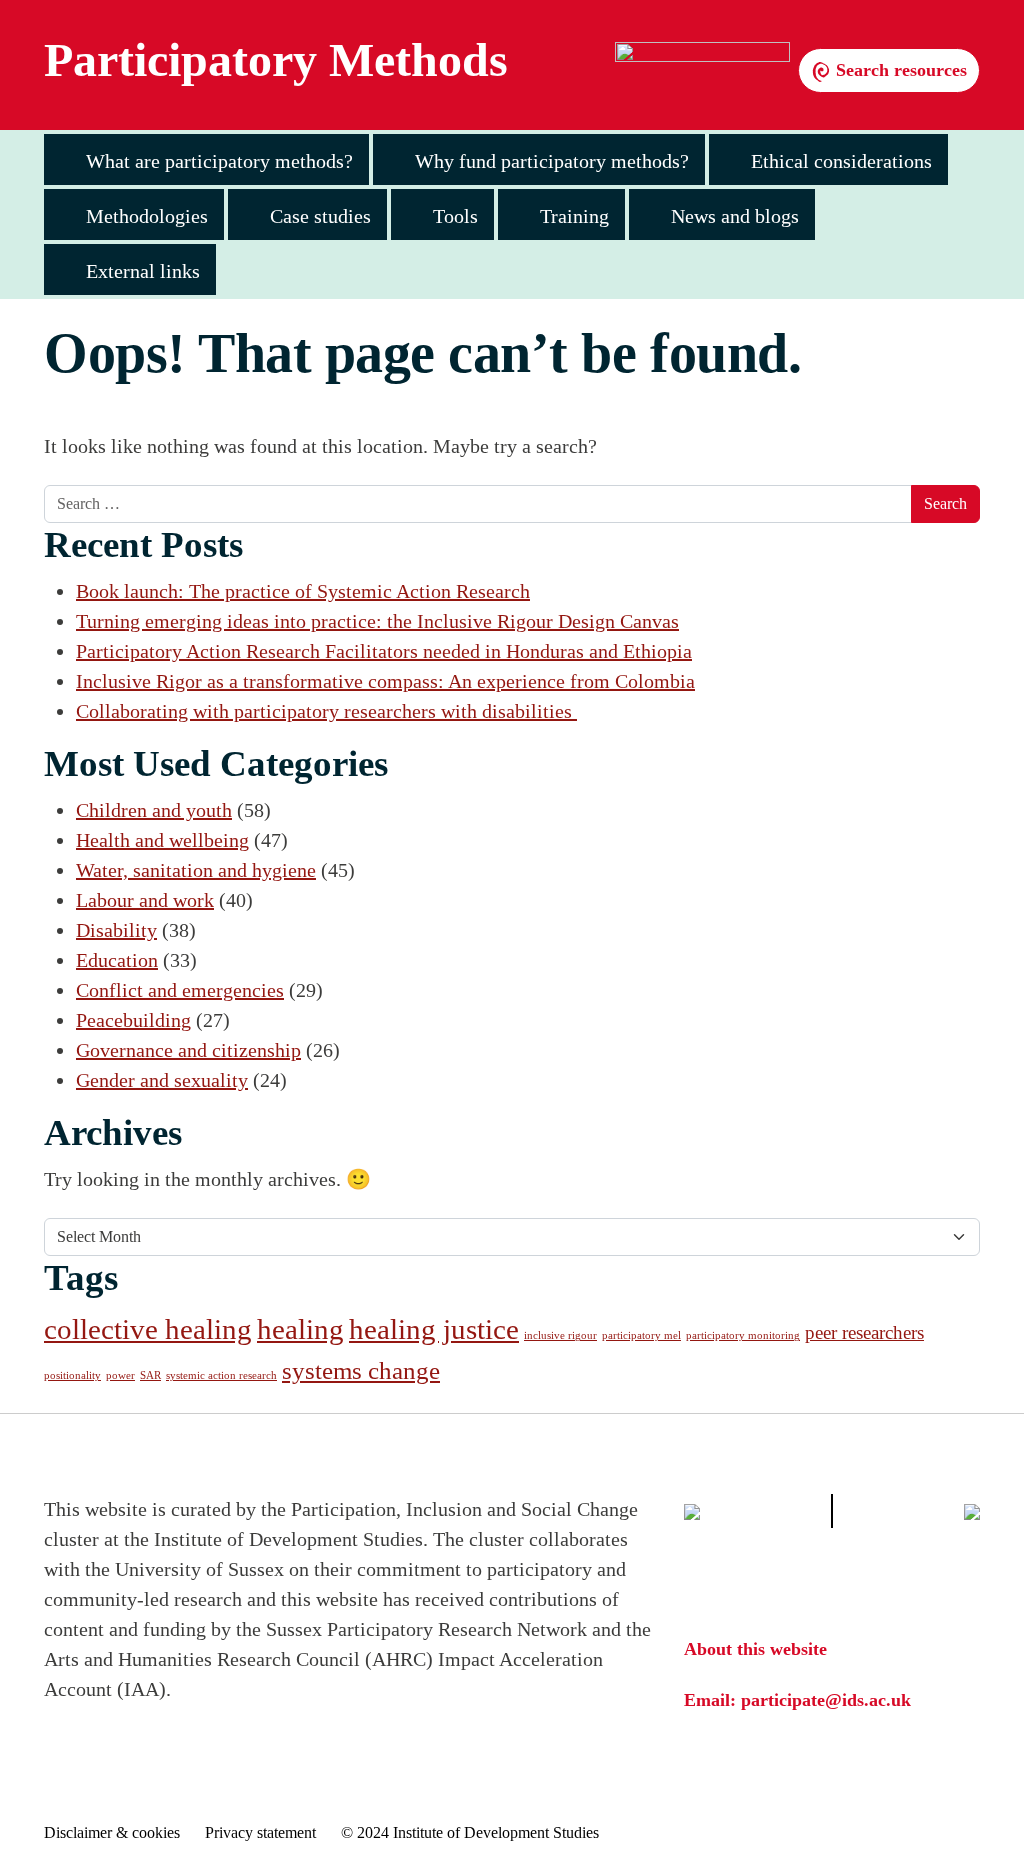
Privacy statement (260, 1832)
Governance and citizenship (188, 1050)
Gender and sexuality (162, 1080)
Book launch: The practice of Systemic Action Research (303, 591)
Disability (116, 930)
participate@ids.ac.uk (826, 1700)
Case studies (320, 216)
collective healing (148, 1329)
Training (574, 216)
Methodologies (147, 216)
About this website (755, 1649)
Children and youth (154, 810)
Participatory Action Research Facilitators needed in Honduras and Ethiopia (384, 651)
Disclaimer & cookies (112, 1832)
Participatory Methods (276, 60)
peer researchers (864, 1332)
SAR (150, 1375)
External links (143, 271)
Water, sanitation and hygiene (196, 870)
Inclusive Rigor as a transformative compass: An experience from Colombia (385, 681)
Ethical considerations (841, 161)
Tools (455, 216)
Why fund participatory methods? (552, 161)
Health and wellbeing (162, 840)
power (120, 1375)
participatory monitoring (743, 1335)
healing (300, 1329)
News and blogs (735, 216)
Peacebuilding (133, 1020)
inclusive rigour (560, 1335)
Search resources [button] (899, 70)
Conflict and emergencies (180, 990)
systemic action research (221, 1375)
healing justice (434, 1329)
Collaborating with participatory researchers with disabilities (326, 711)
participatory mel (641, 1335)
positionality (72, 1375)
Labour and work (145, 900)
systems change (361, 1370)
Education (117, 960)
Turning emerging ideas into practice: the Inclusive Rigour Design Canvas (377, 621)
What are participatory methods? (219, 161)
